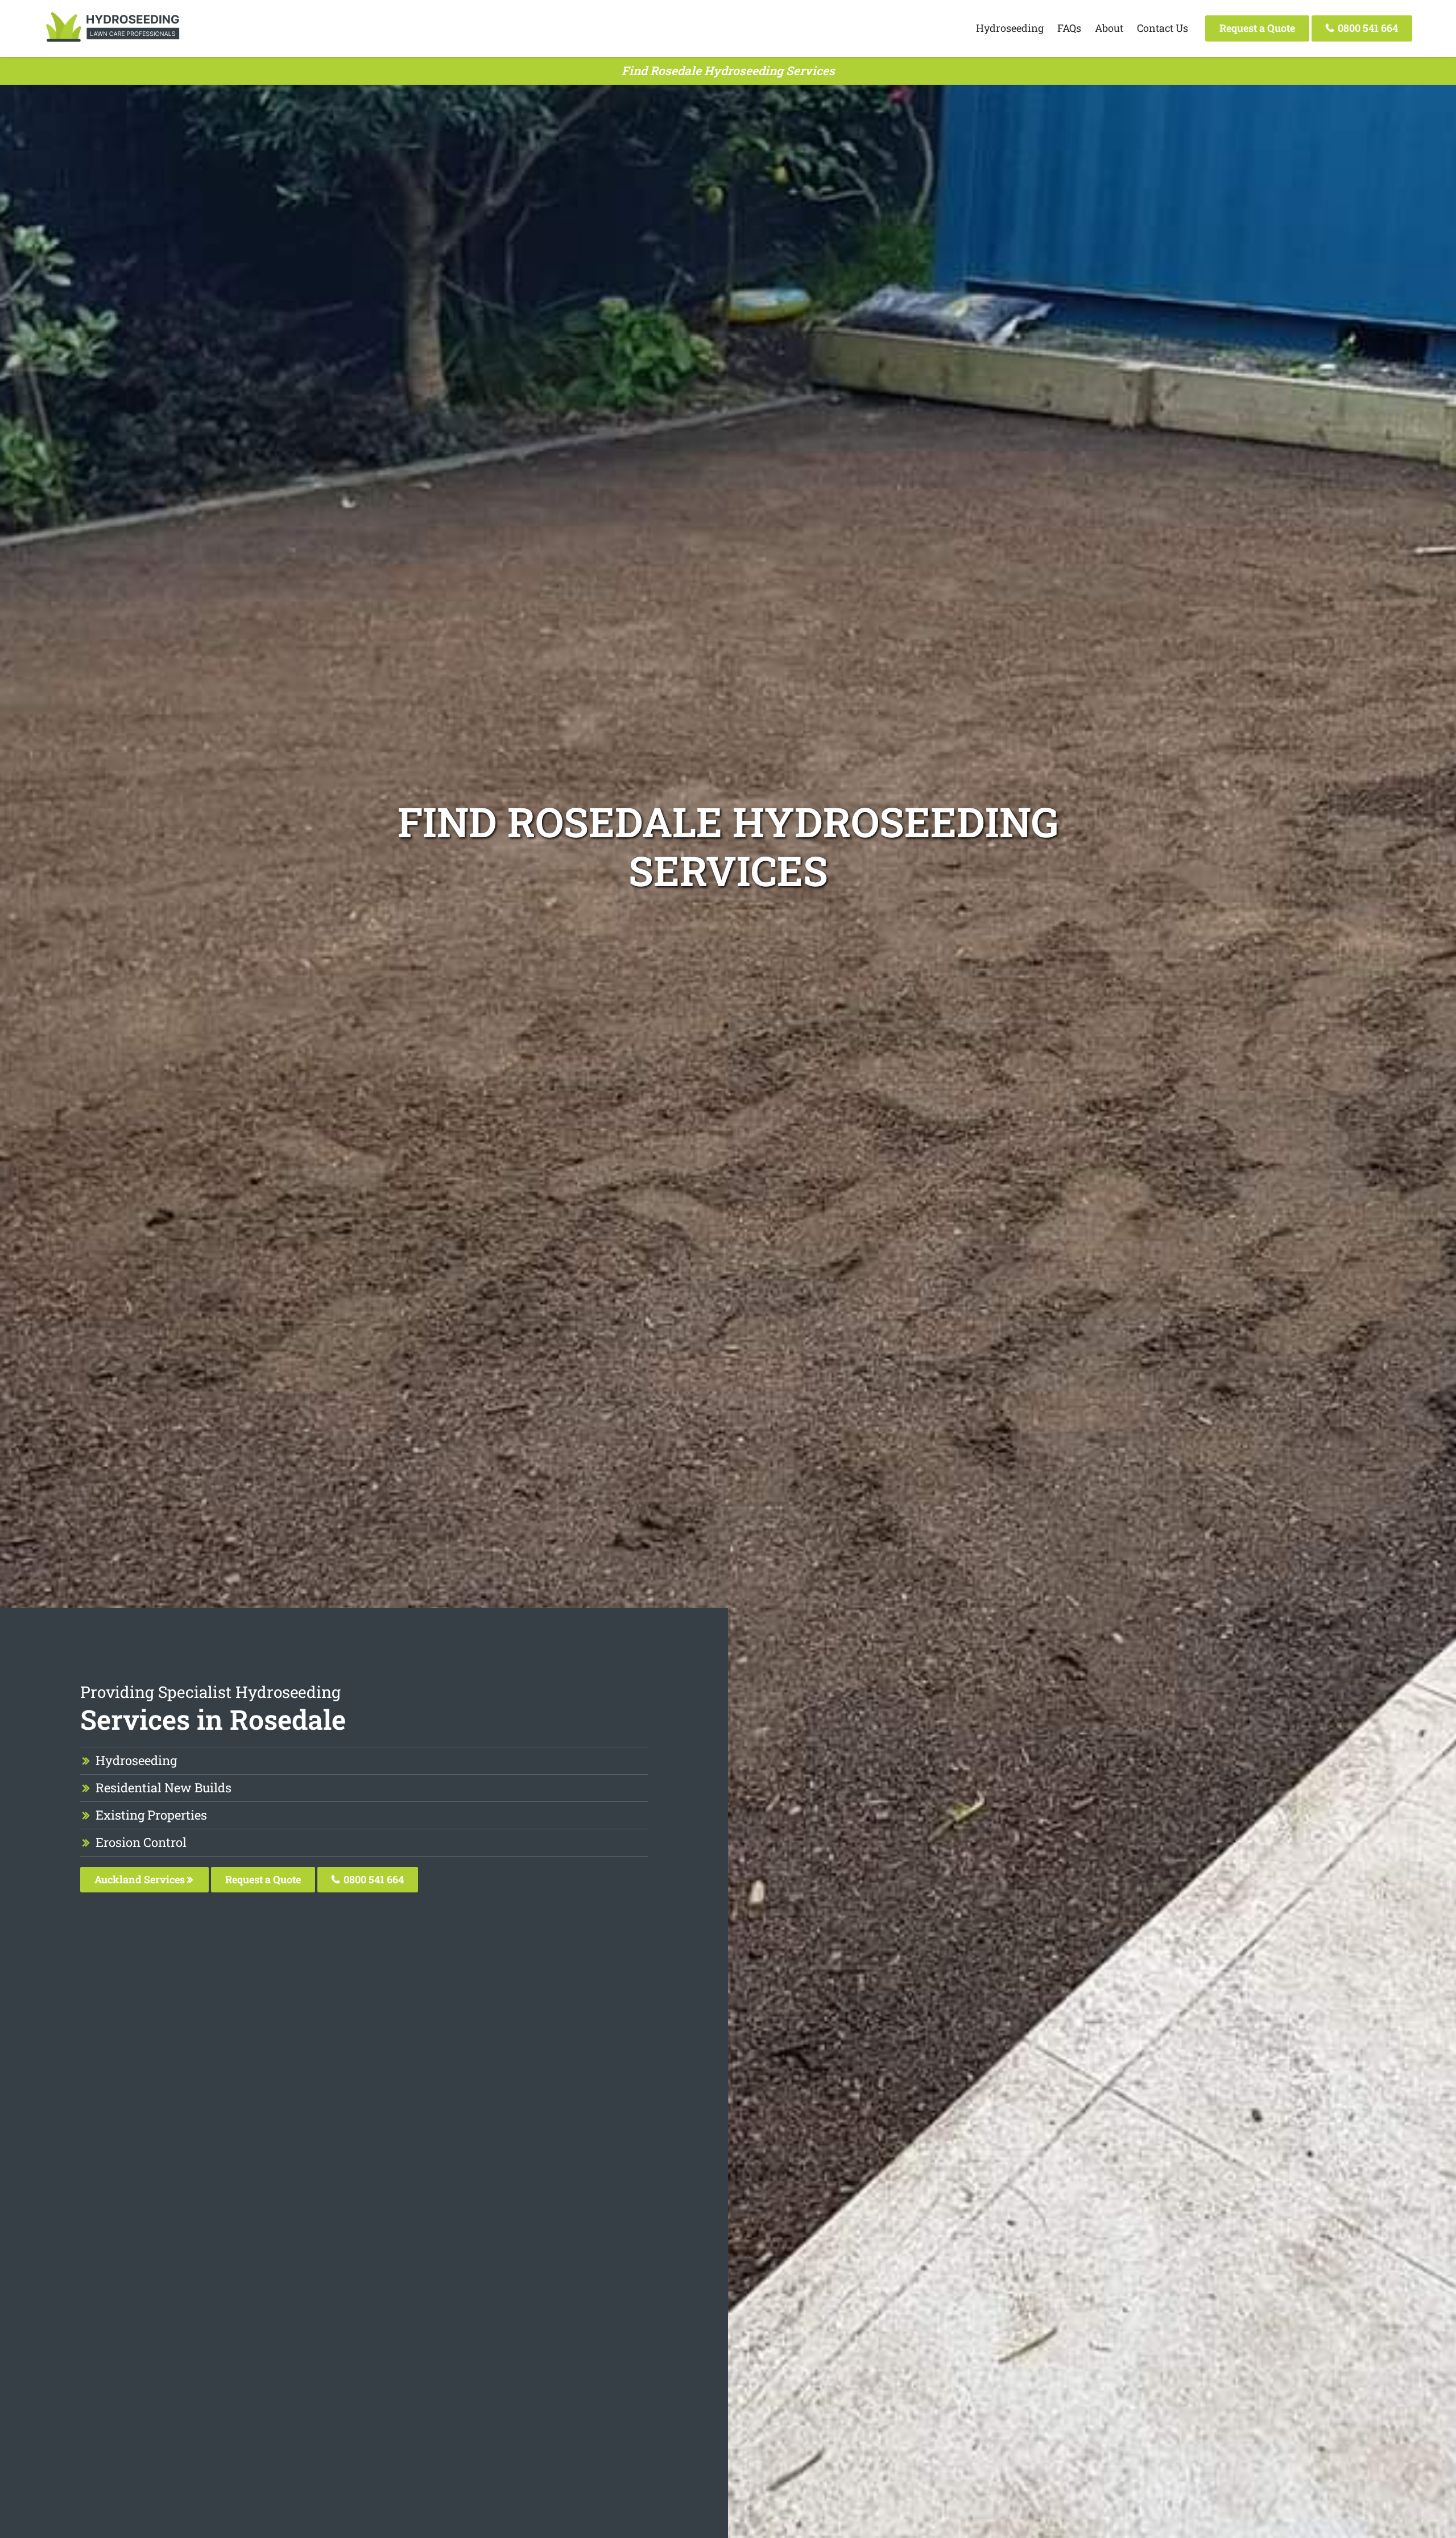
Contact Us (1163, 28)
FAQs (1069, 28)
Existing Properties (151, 1815)
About (1109, 28)
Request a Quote (1257, 28)
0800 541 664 (1367, 28)
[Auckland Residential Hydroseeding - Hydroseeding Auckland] (113, 43)
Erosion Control (141, 1842)
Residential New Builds (164, 1787)
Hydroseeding (1010, 28)
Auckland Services (141, 1879)
